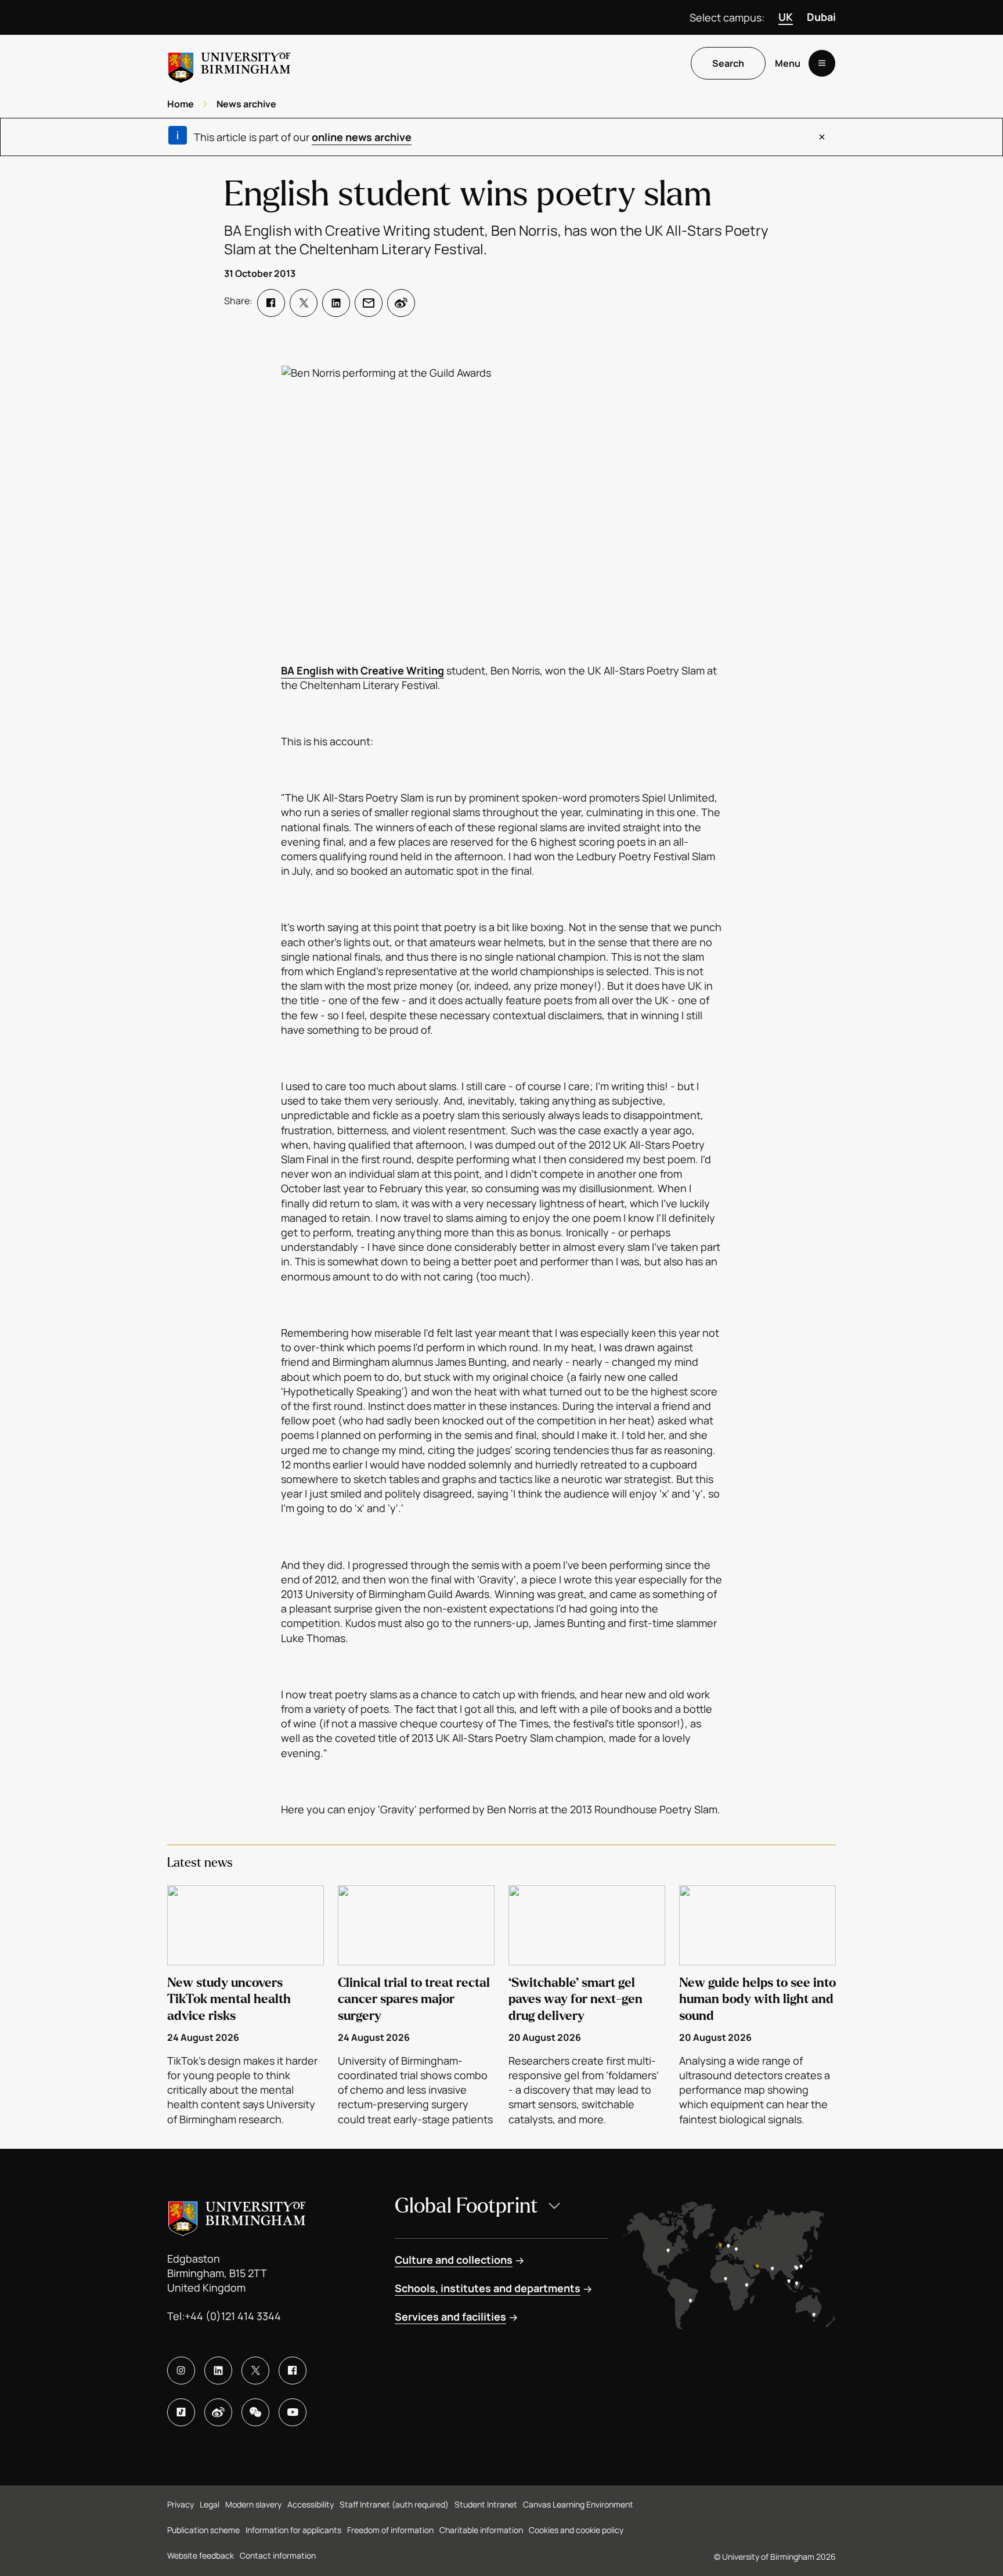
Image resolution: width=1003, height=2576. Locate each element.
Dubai (821, 17)
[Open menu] (822, 63)
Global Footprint (466, 2206)
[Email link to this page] (369, 303)
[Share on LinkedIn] (336, 303)
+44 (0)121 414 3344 (233, 2316)
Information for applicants (293, 2530)
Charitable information (481, 2530)
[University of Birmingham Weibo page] (218, 2412)
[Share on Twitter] (304, 303)
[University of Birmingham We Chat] (255, 2412)
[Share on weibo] (401, 303)
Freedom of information (390, 2530)
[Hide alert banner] (822, 137)
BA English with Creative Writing (362, 670)
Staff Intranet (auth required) (394, 2504)
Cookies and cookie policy (576, 2530)
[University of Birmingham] (229, 63)
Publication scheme (203, 2530)
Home (181, 104)
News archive (246, 104)
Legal (210, 2504)
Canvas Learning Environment (578, 2504)
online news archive (362, 137)
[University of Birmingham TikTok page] (181, 2412)
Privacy (181, 2504)
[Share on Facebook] (271, 303)
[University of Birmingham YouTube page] (293, 2412)
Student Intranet (486, 2504)
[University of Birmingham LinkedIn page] (218, 2371)
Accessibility (311, 2504)
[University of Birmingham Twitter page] (255, 2371)
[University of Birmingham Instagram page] (181, 2371)
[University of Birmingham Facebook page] (293, 2371)
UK (786, 17)
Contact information (278, 2555)
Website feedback (201, 2555)
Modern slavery (253, 2504)
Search (728, 63)
